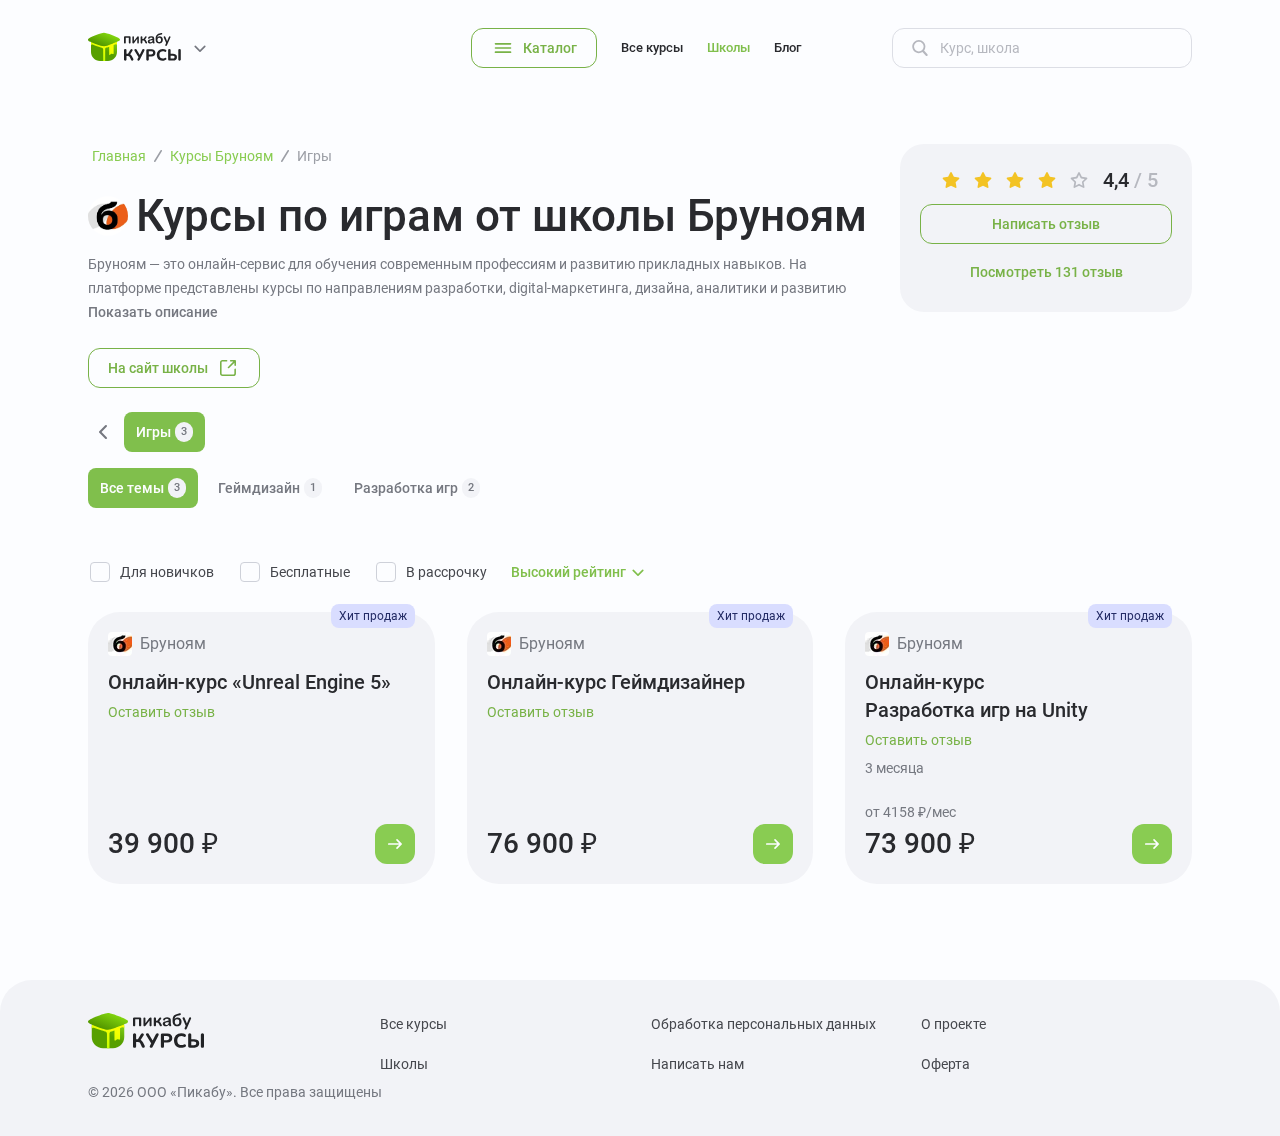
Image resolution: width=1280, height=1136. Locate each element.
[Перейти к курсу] (395, 844)
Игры (161, 432)
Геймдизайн (267, 488)
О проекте (953, 1024)
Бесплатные (310, 572)
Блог (787, 47)
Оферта (945, 1064)
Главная (119, 156)
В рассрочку (446, 572)
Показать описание (153, 312)
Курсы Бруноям (221, 156)
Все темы (140, 488)
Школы (728, 47)
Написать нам (697, 1064)
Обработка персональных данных (763, 1024)
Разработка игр (414, 488)
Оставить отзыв (161, 712)
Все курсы (652, 47)
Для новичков (167, 572)
